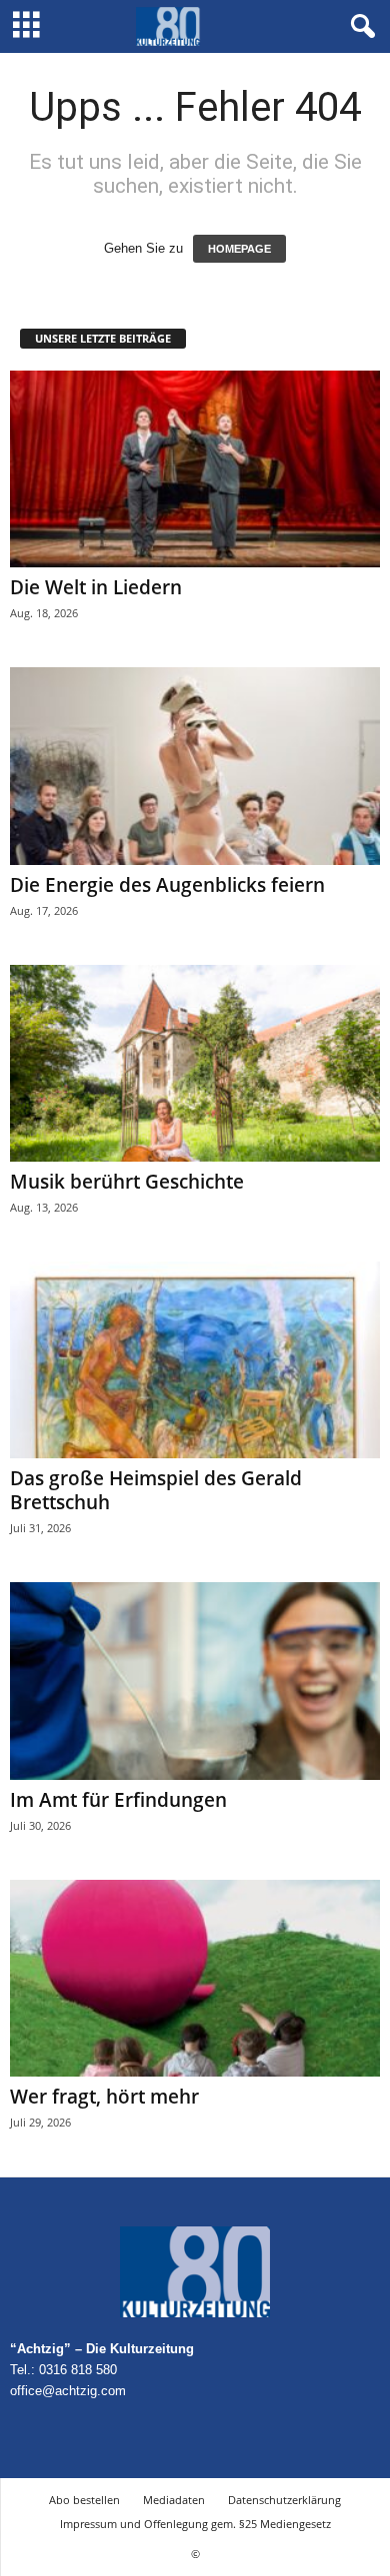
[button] (359, 27)
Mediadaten (174, 2500)
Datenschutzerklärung (284, 2500)
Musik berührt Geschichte (127, 1182)
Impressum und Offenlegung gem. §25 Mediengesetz (195, 2524)
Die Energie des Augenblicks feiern (167, 885)
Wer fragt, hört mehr (104, 2097)
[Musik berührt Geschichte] (195, 1063)
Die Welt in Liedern (96, 587)
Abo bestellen (84, 2500)
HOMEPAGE (239, 249)
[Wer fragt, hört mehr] (195, 1978)
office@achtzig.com (68, 2391)
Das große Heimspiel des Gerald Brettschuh (156, 1490)
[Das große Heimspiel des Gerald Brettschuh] (195, 1360)
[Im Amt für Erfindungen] (195, 1681)
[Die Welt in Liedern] (195, 469)
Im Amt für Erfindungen (118, 1800)
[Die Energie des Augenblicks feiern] (195, 766)
